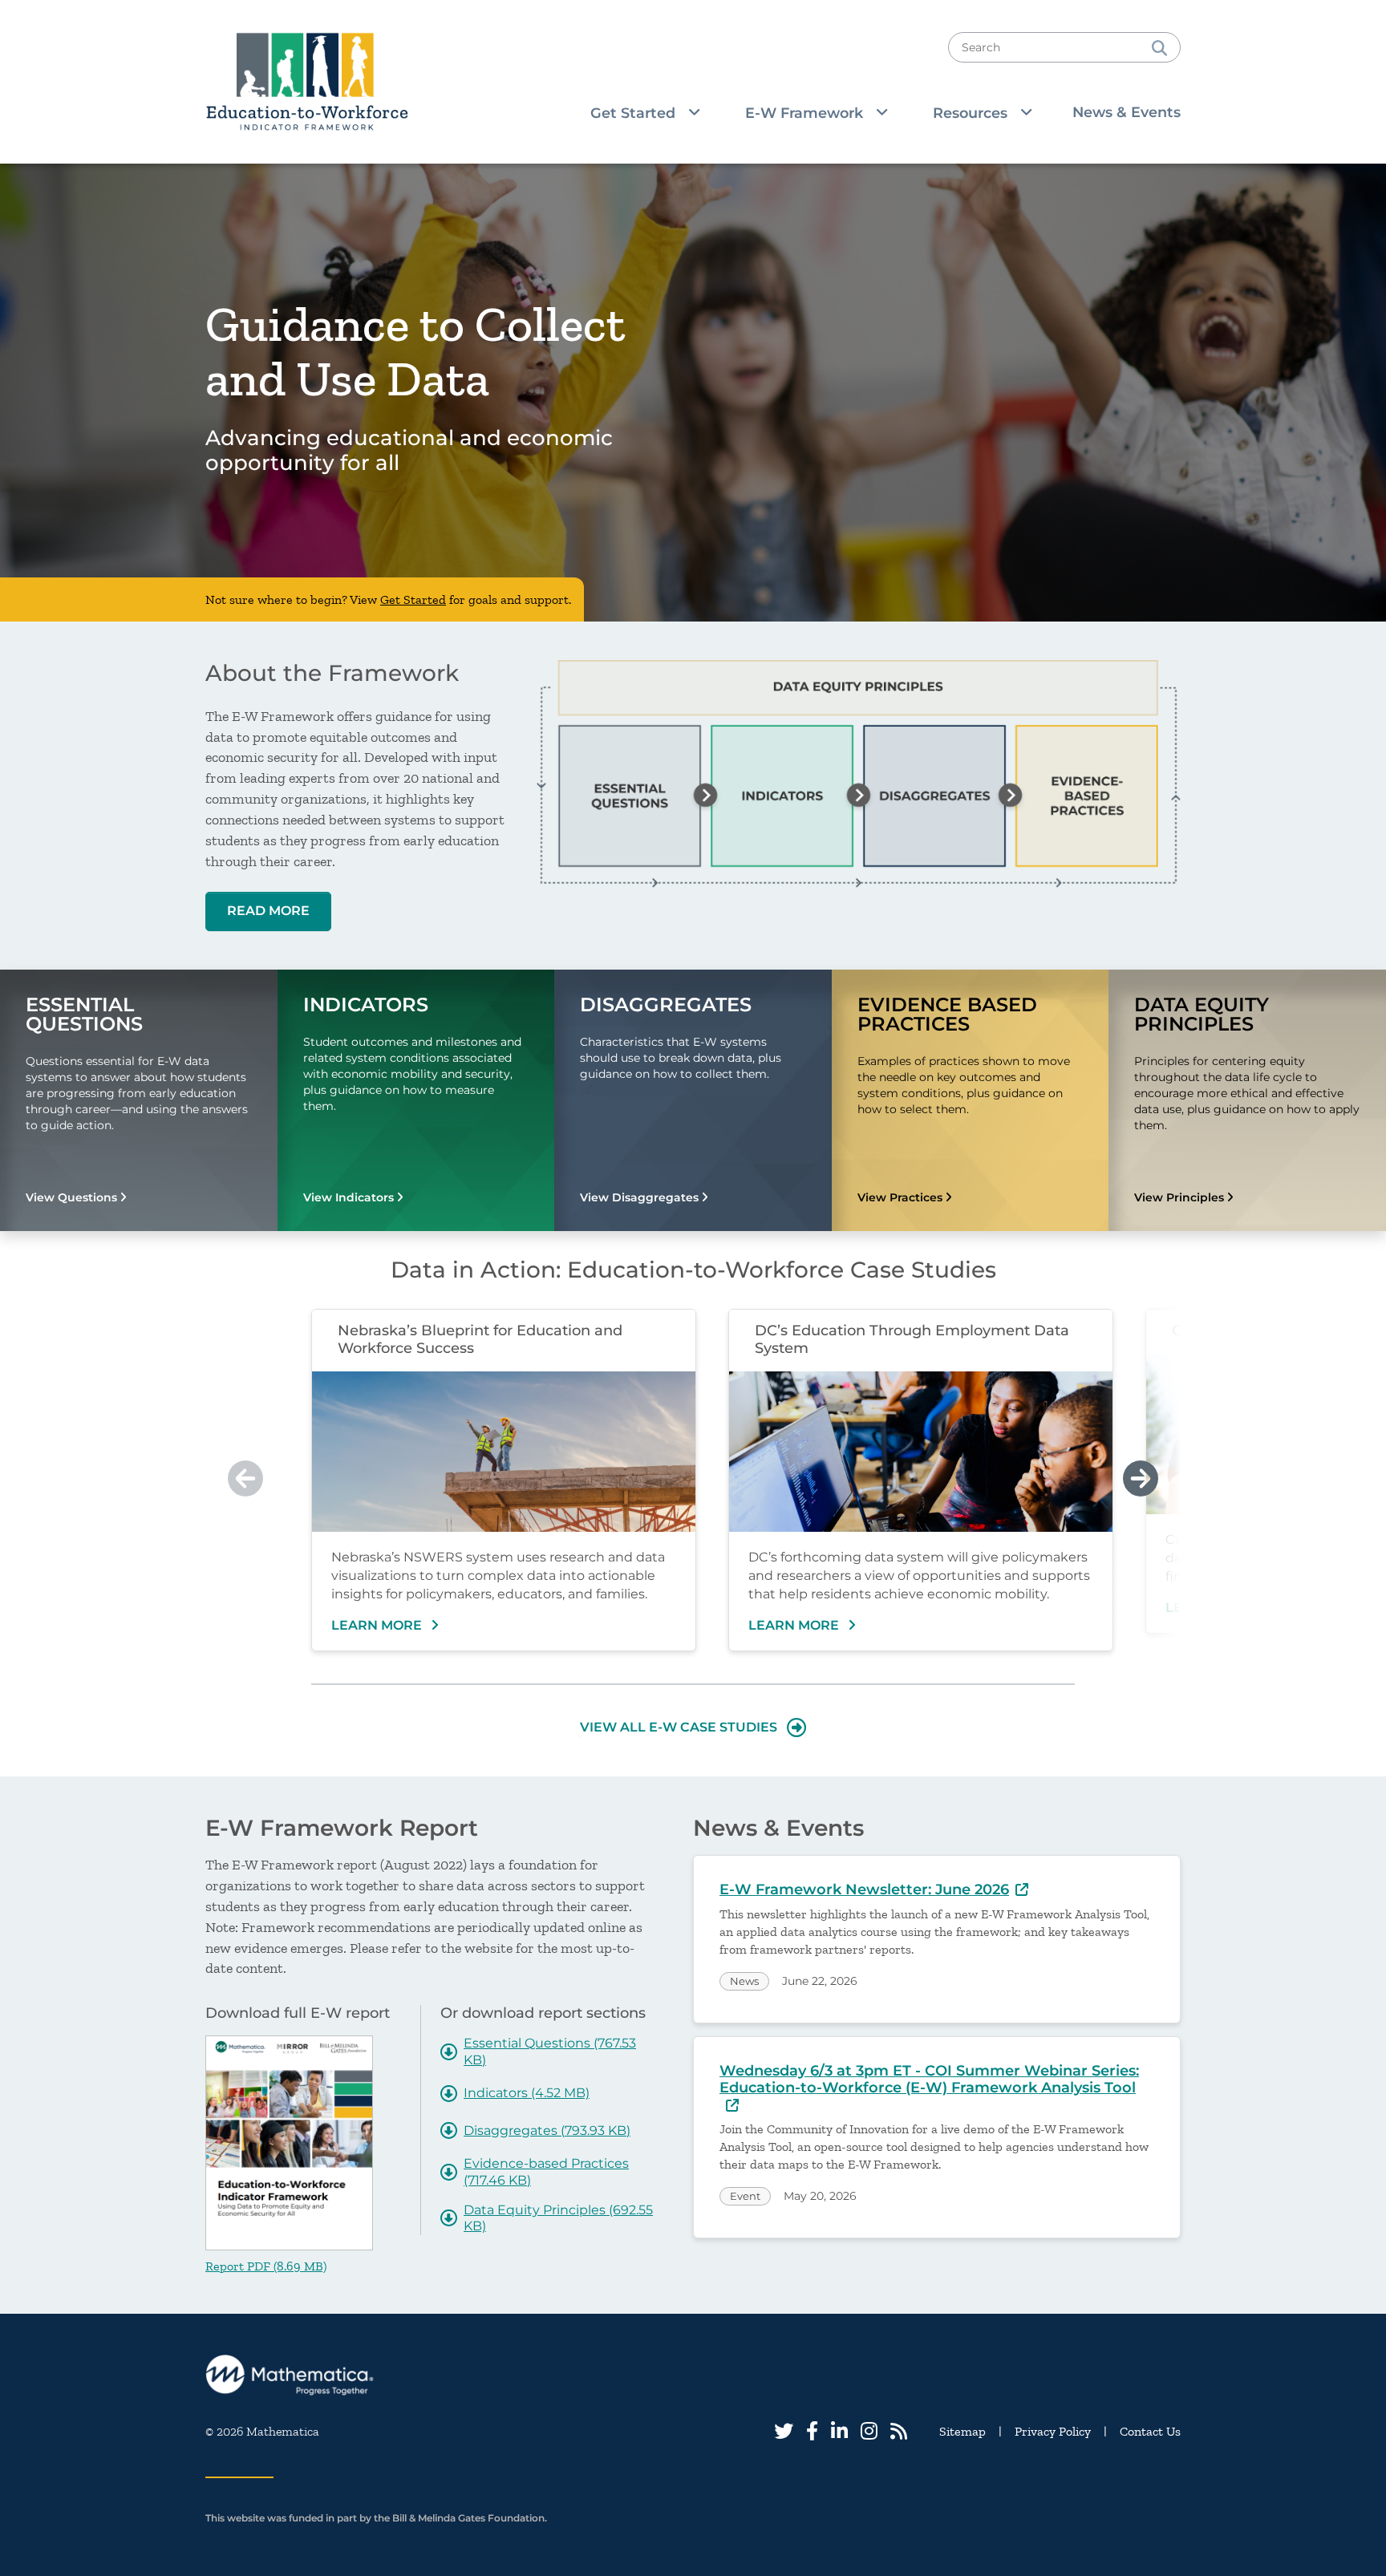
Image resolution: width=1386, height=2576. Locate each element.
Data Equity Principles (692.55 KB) (558, 2218)
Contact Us (1150, 2431)
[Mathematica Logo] (693, 2375)
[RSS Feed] (899, 2431)
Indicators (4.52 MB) (527, 2093)
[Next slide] (1141, 1479)
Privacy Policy (1053, 2431)
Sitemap (962, 2431)
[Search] (1159, 47)
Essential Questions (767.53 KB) (550, 2051)
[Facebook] (812, 2431)
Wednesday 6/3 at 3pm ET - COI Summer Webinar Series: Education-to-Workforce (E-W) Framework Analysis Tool (929, 2080)
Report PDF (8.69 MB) (266, 2266)
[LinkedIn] (839, 2431)
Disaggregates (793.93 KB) (547, 2130)
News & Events (1127, 112)
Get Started (413, 599)
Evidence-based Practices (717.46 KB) (546, 2172)
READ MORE (268, 911)
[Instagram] (869, 2431)
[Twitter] (784, 2431)
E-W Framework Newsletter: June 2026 (864, 1889)
